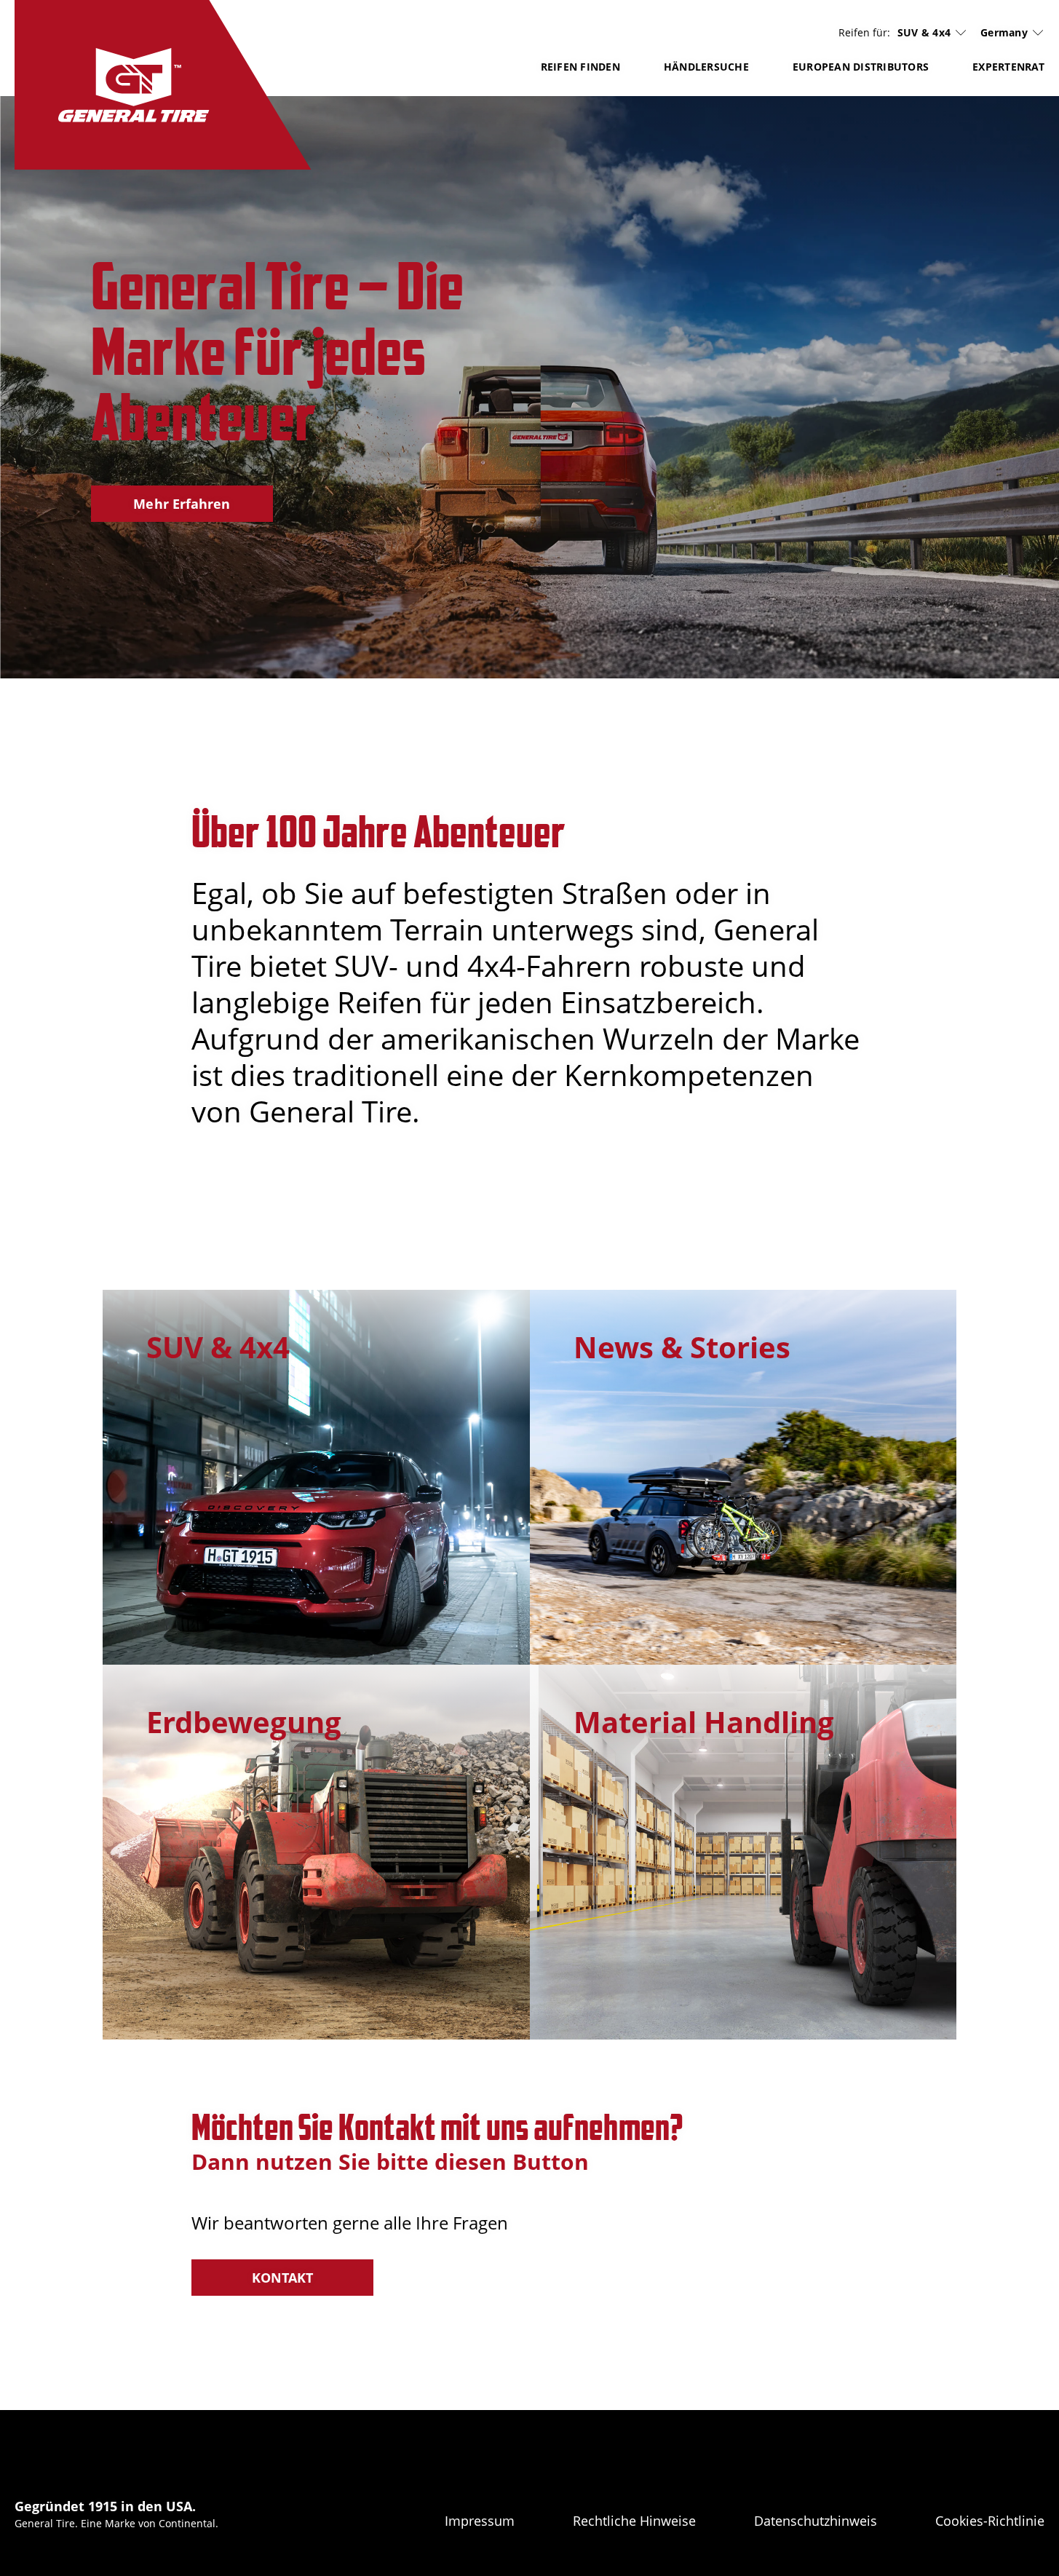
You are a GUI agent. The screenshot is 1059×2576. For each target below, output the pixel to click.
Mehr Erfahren (182, 504)
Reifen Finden (580, 67)
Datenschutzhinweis (816, 2521)
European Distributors (861, 67)
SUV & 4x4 (924, 33)
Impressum (480, 2521)
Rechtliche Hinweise (634, 2521)
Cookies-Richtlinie (990, 2521)
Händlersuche (706, 67)
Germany (1004, 32)
